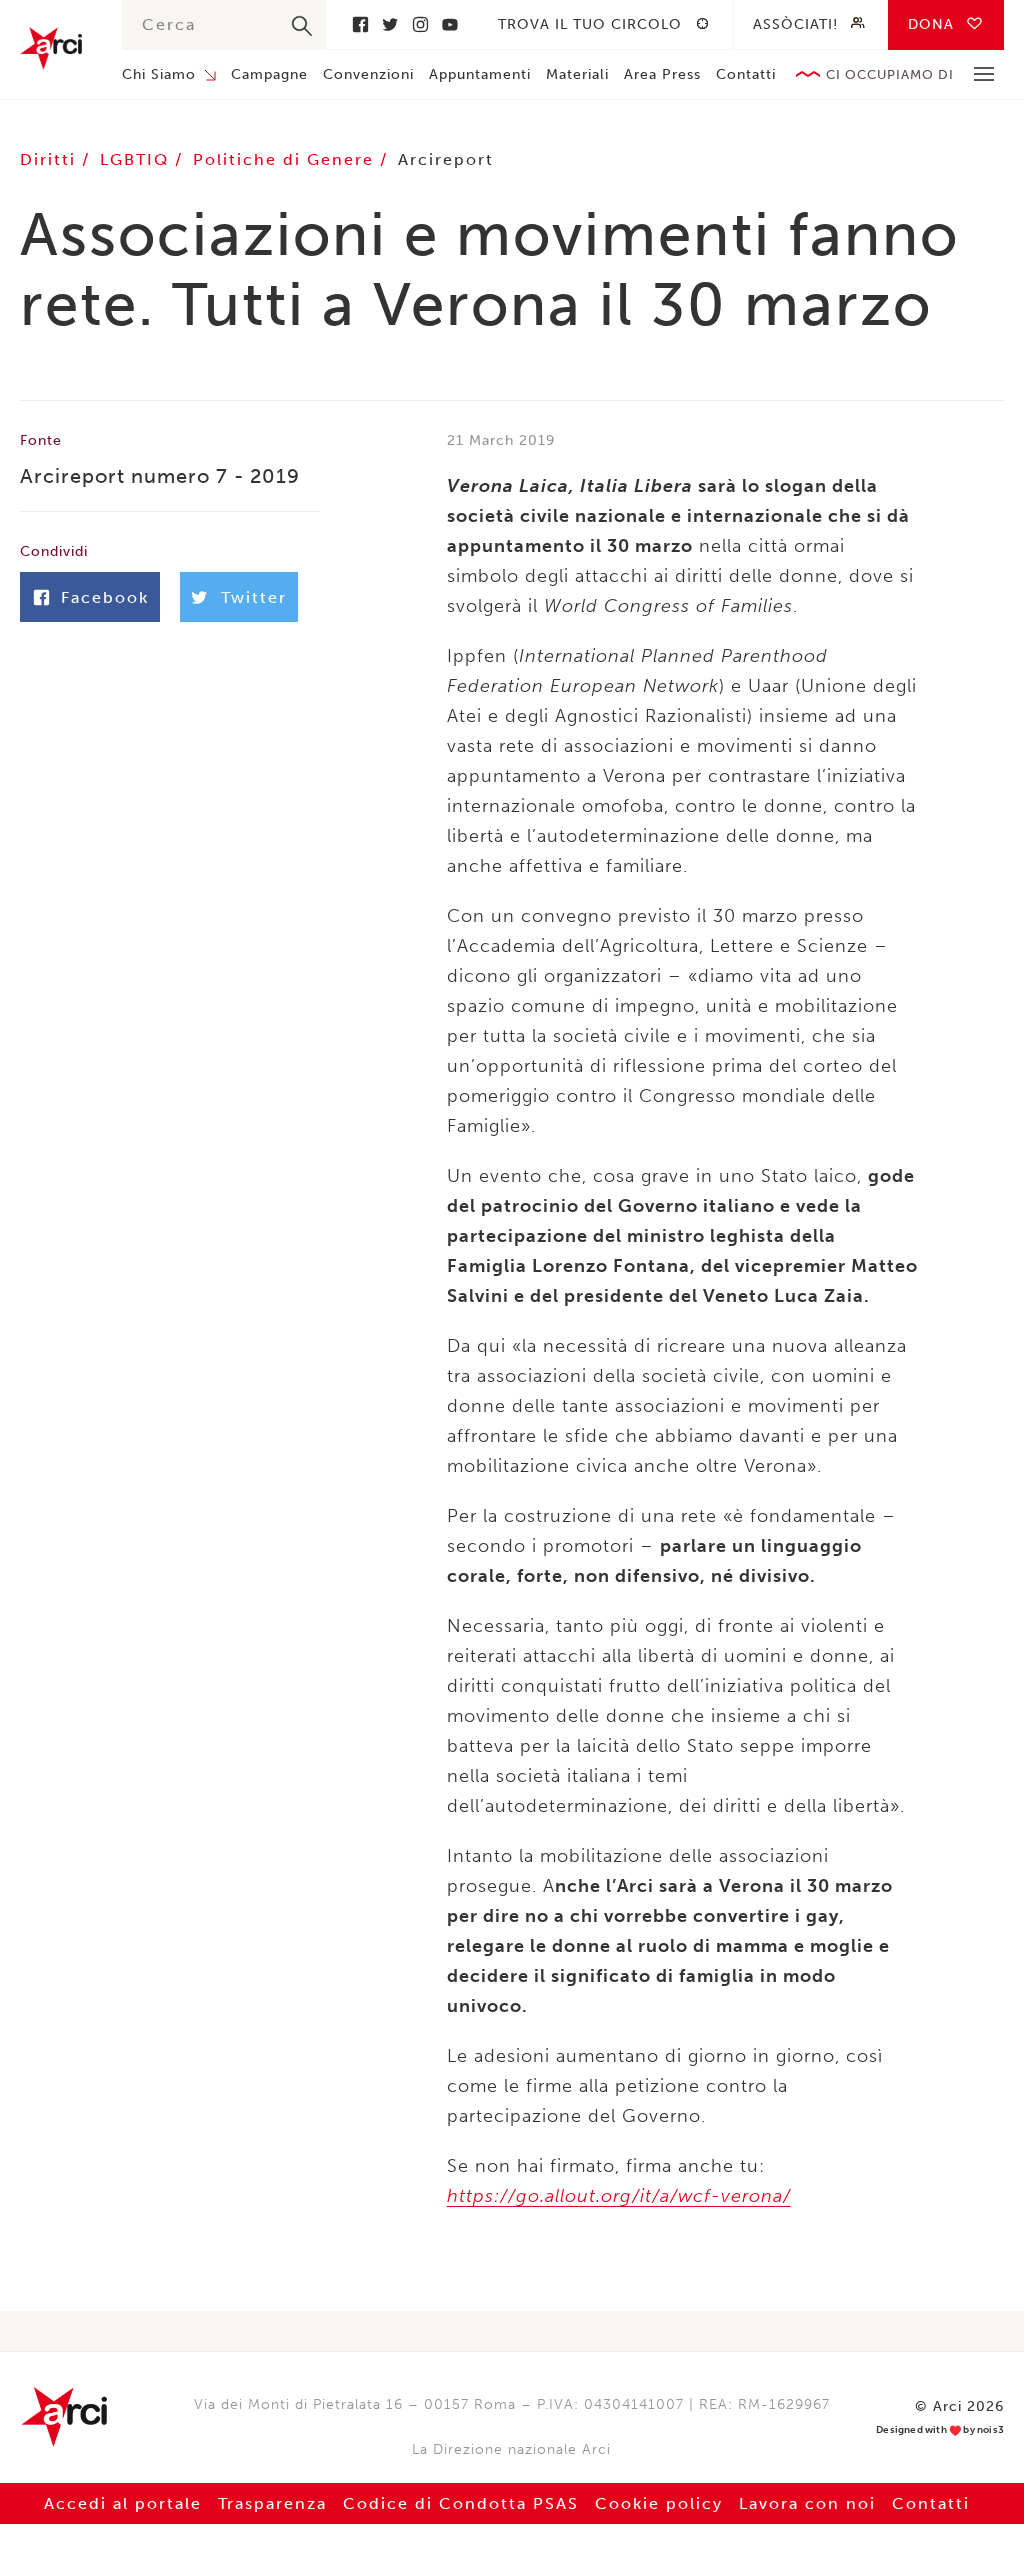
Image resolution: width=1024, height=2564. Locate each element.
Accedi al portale (123, 2503)
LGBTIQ (137, 159)
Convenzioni (368, 74)
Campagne (269, 74)
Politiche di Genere (286, 159)
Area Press (662, 74)
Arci (51, 48)
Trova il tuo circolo (590, 24)
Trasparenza (272, 2503)
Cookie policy (659, 2503)
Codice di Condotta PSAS (461, 2503)
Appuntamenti (480, 74)
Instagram (420, 24)
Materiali (577, 74)
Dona (931, 24)
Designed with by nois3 (940, 2430)
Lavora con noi (807, 2503)
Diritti (51, 159)
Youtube (450, 24)
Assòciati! (795, 24)
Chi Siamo (159, 74)
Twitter (390, 24)
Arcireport (446, 159)
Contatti (746, 74)
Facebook (360, 24)
